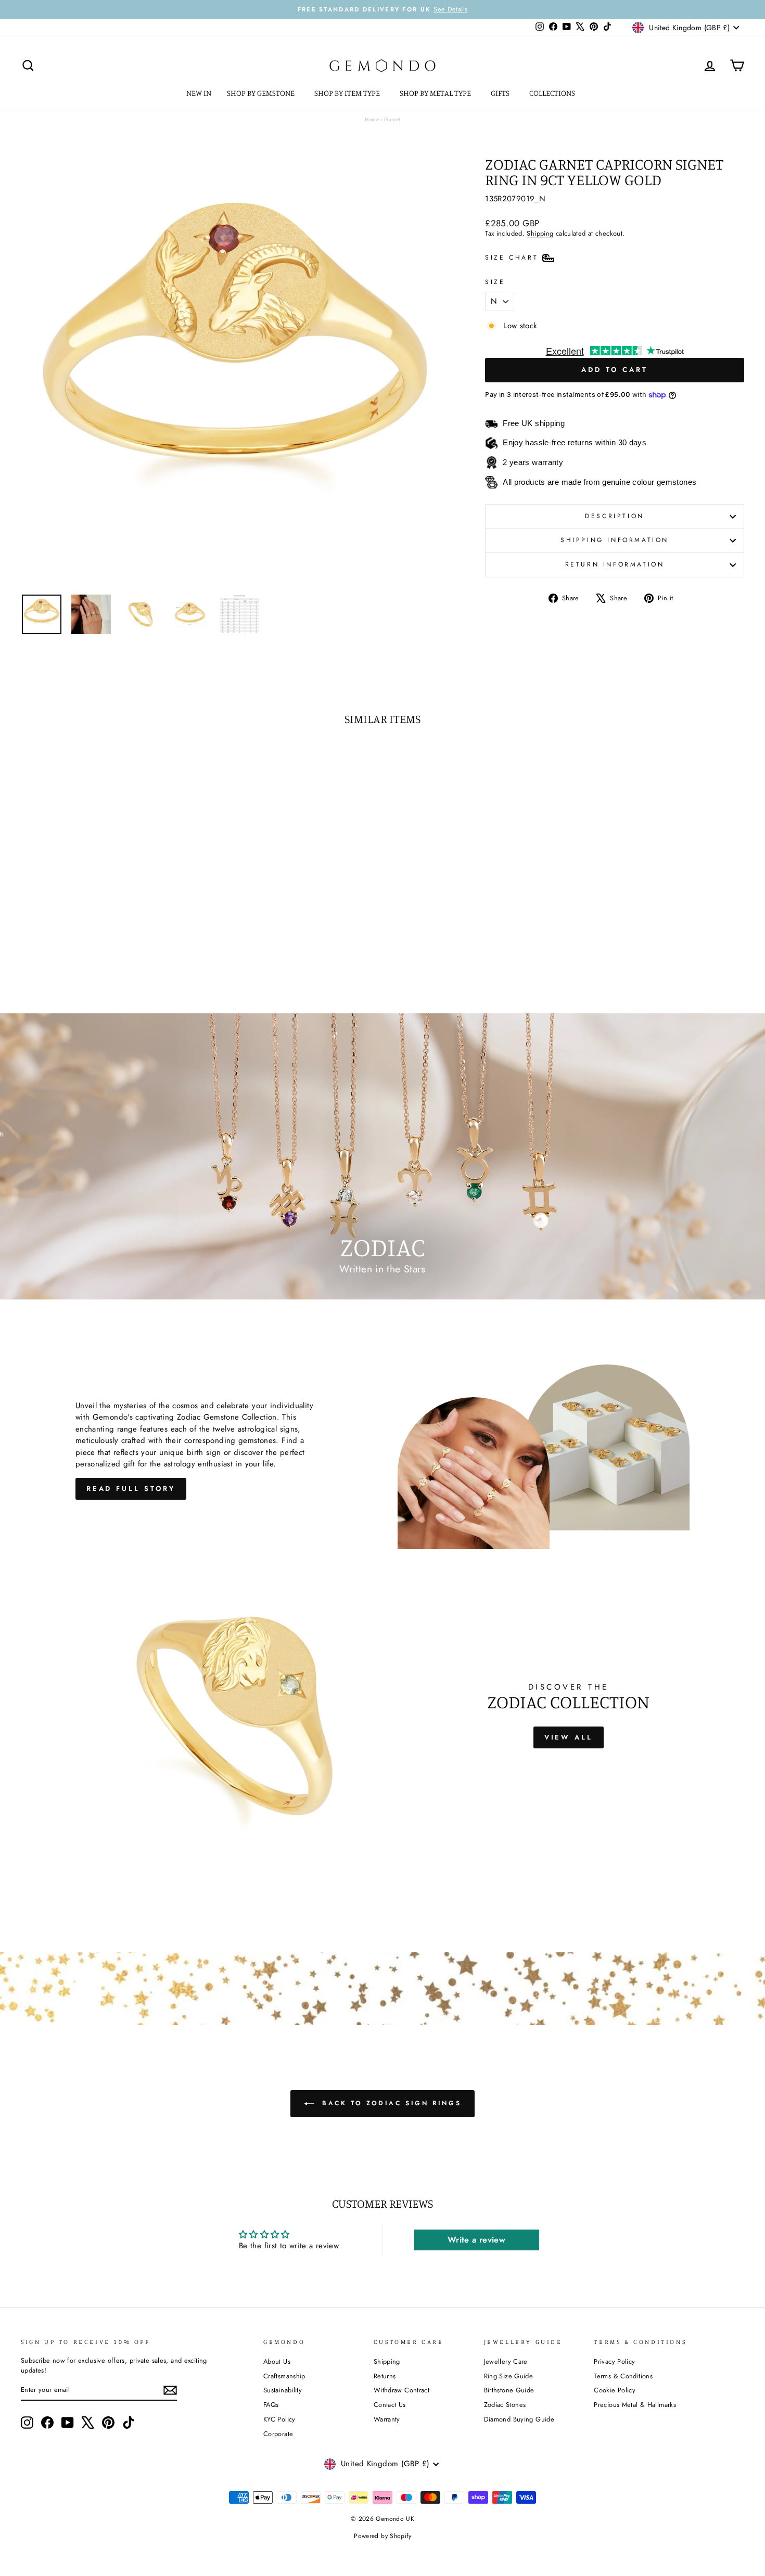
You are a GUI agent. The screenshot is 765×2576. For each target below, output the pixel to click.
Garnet (392, 119)
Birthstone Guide (509, 2390)
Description (615, 516)
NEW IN (199, 93)
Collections (553, 93)
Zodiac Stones (505, 2405)
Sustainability (283, 2390)
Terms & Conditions (623, 2376)
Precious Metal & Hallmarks (635, 2405)
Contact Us (390, 2405)
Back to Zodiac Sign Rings (390, 2103)
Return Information (615, 564)
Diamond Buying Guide (519, 2419)
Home (372, 119)
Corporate (278, 2434)
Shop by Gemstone (262, 93)
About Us (277, 2361)
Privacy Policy (614, 2361)
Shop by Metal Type (436, 93)
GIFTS (501, 93)
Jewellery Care (506, 2361)
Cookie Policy (615, 2390)
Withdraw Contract (401, 2390)
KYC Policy (279, 2419)
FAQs (271, 2405)
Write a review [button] (476, 2240)
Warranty (387, 2419)
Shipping (540, 233)
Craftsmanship (284, 2376)
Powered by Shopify (382, 2536)
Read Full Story (131, 1489)
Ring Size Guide (509, 2376)
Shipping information (615, 540)
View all (569, 1737)
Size (495, 282)
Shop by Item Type (348, 93)
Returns (385, 2376)
